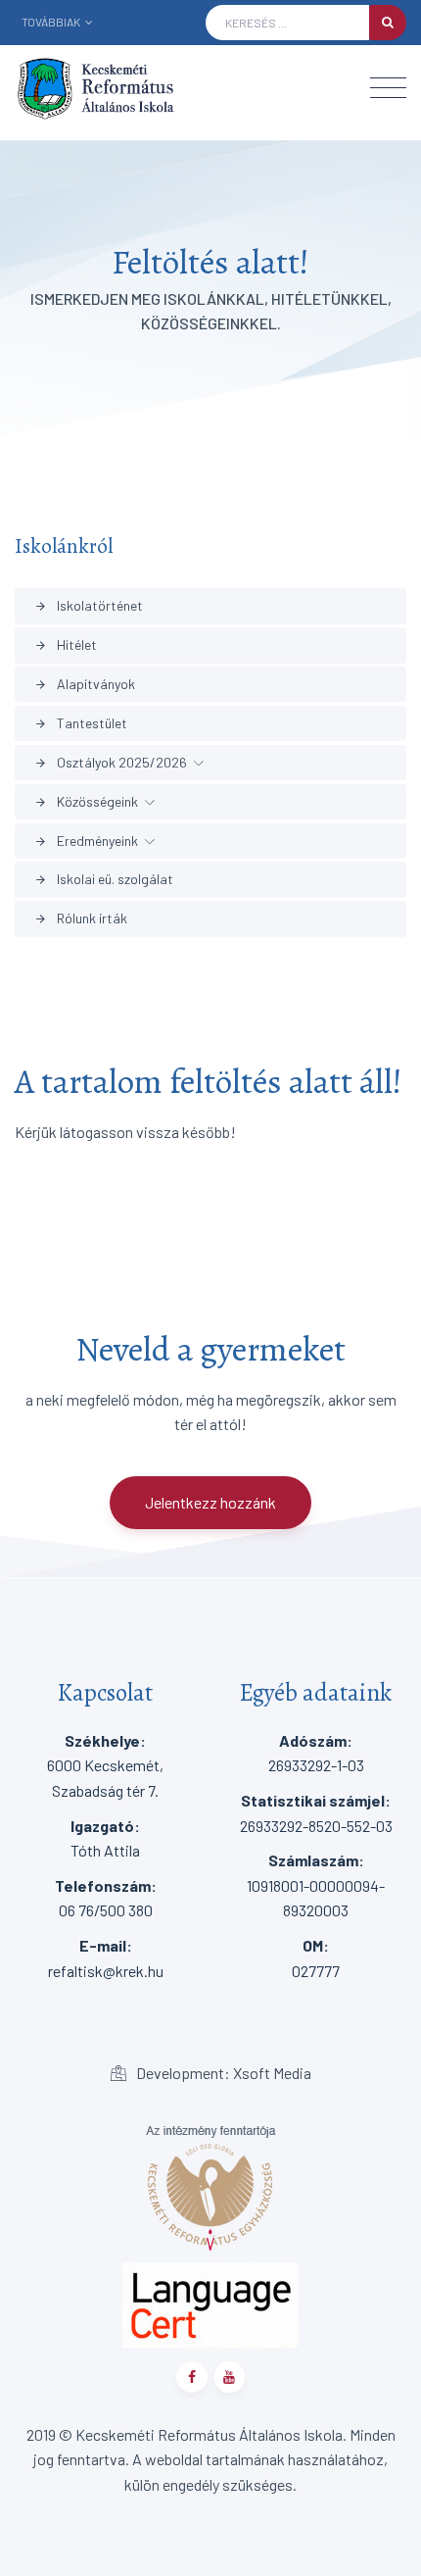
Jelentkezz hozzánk (210, 1502)
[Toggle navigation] (388, 88)
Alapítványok (85, 684)
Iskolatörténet (89, 605)
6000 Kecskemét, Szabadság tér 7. (105, 1765)
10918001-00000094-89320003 (316, 1885)
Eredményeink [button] (86, 841)
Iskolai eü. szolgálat (104, 879)
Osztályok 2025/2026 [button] (111, 762)
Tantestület (81, 723)
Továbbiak (52, 22)
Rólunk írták (81, 918)
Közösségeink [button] (86, 801)
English (74, 50)
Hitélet (66, 644)
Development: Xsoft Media (222, 2073)
